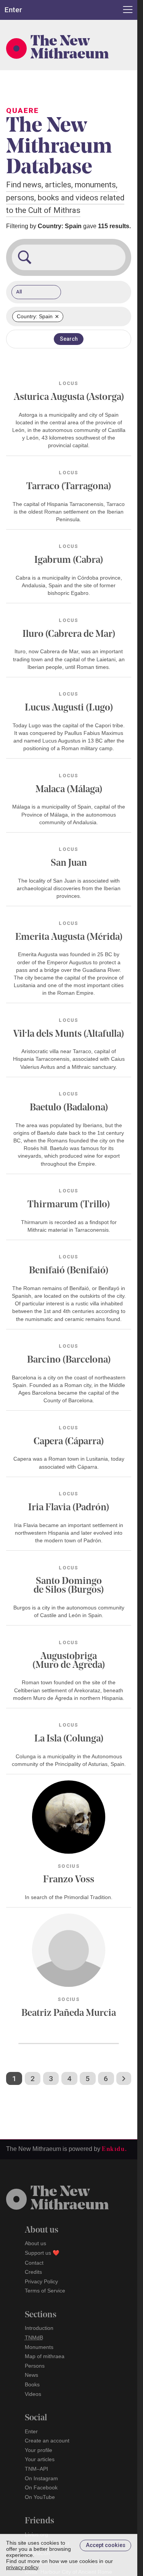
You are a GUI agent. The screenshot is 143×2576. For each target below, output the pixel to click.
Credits (33, 2272)
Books (32, 2384)
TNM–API (36, 2469)
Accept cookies (106, 2545)
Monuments (39, 2347)
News (31, 2375)
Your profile (39, 2450)
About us (35, 2243)
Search (69, 339)
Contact (34, 2263)
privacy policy (22, 2567)
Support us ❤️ (42, 2253)
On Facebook (41, 2487)
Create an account (47, 2441)
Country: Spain (38, 317)
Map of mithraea (45, 2356)
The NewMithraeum (70, 2199)
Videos (33, 2394)
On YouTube (40, 2497)
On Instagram (41, 2478)
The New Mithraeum (70, 48)
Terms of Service (45, 2291)
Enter (31, 2431)
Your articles (40, 2459)
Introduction (39, 2328)
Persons (35, 2366)
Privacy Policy (41, 2281)
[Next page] (124, 2078)
